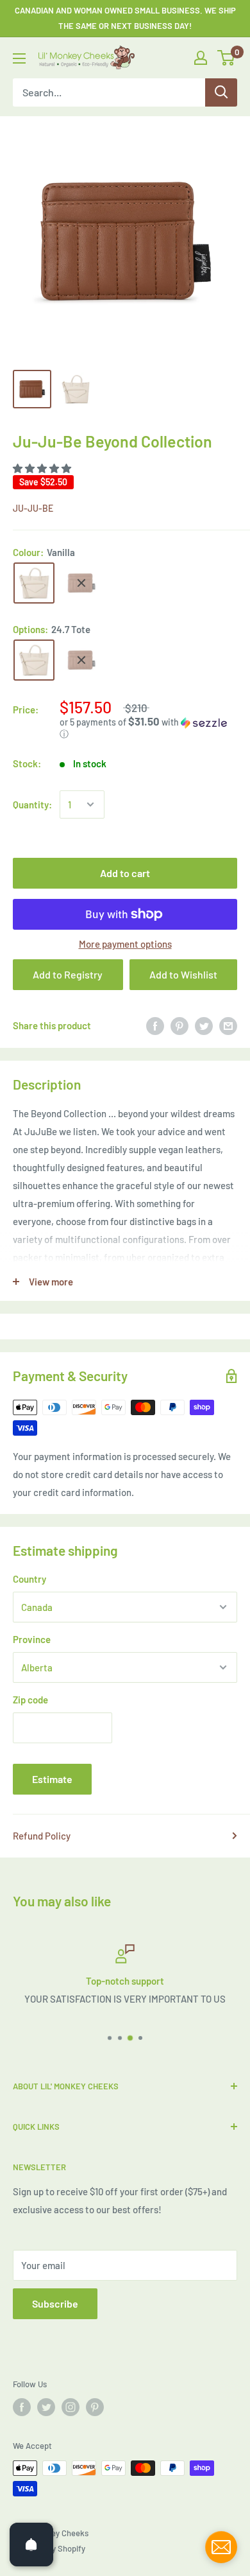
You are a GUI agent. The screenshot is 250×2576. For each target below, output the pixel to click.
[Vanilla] (34, 583)
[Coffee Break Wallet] (81, 660)
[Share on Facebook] (155, 1025)
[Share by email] (228, 1025)
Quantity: (32, 805)
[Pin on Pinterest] (179, 1025)
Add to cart (125, 873)
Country (29, 1579)
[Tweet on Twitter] (204, 1025)
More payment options (125, 944)
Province (32, 1639)
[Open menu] (19, 58)
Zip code (30, 1700)
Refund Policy (42, 1836)
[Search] (221, 92)
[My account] (201, 58)
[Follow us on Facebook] (22, 2407)
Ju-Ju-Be (33, 508)
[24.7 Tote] (34, 660)
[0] (227, 58)
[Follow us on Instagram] (71, 2407)
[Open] (31, 2545)
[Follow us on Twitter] (46, 2407)
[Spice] (81, 583)
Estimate (52, 1779)
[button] (43, 468)
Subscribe (55, 2303)
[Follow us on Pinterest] (95, 2407)
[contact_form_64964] (221, 2547)
